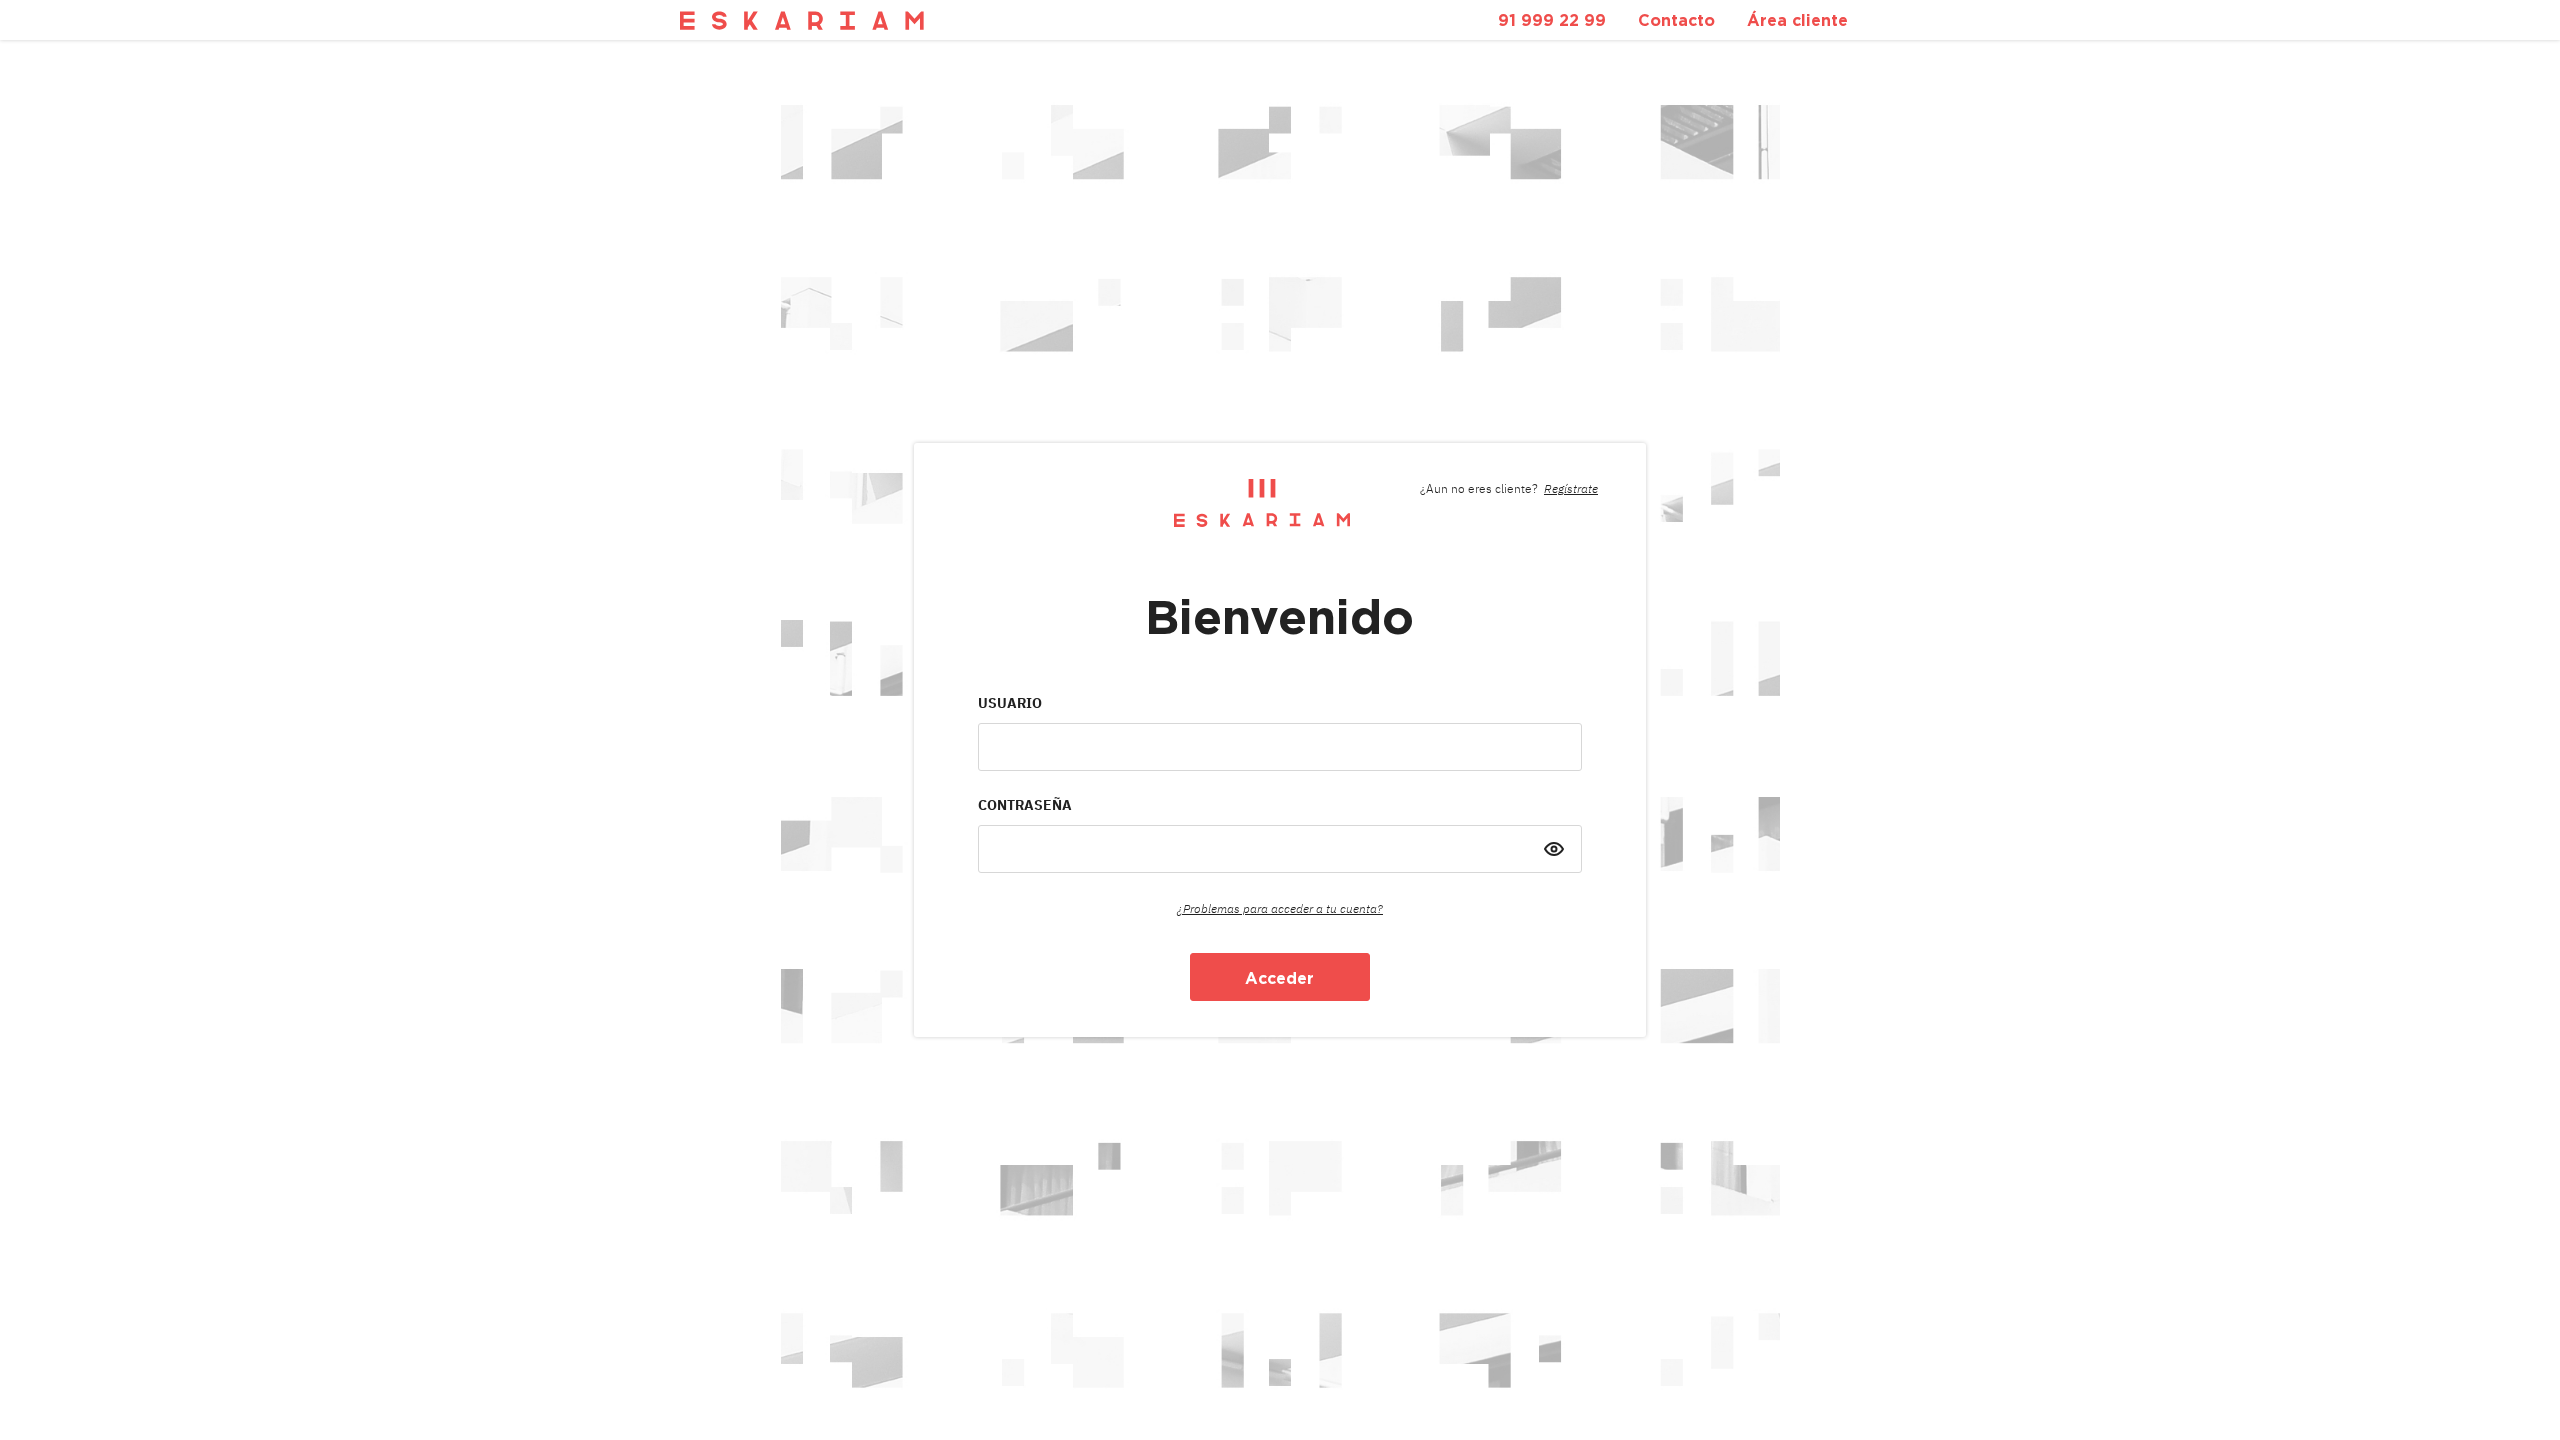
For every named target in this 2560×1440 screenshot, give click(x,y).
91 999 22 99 (1552, 20)
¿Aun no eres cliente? (1509, 488)
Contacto (1676, 20)
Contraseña (1025, 805)
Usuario (1010, 703)
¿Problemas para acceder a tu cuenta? (1280, 908)
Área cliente (1797, 20)
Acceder (1279, 978)
